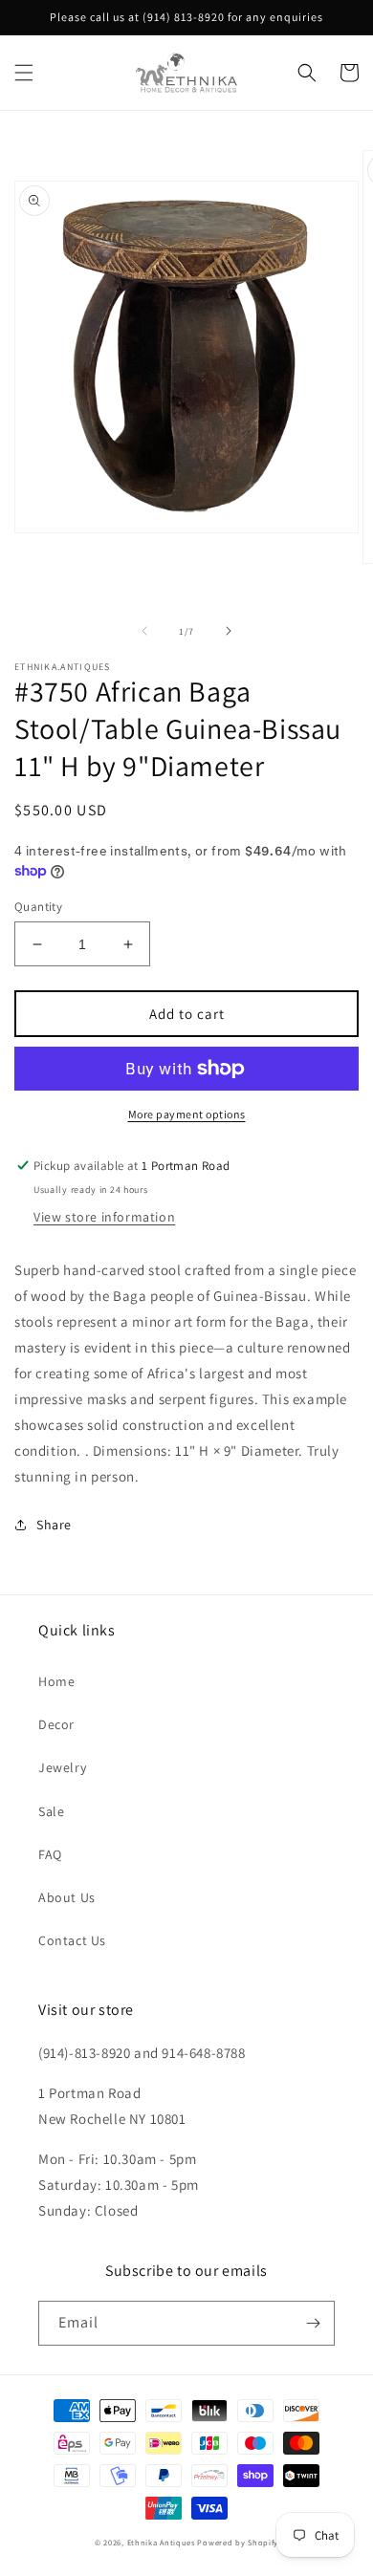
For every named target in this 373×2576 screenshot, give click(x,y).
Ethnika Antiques (161, 2542)
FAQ (50, 1854)
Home (56, 1681)
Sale (51, 1811)
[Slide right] (229, 631)
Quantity (38, 907)
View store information (104, 1217)
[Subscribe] (313, 2323)
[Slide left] (144, 631)
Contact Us (72, 1940)
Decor (56, 1724)
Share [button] (54, 1525)
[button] (24, 73)
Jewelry (62, 1767)
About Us (67, 1897)
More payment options (187, 1114)
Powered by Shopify (238, 2542)
